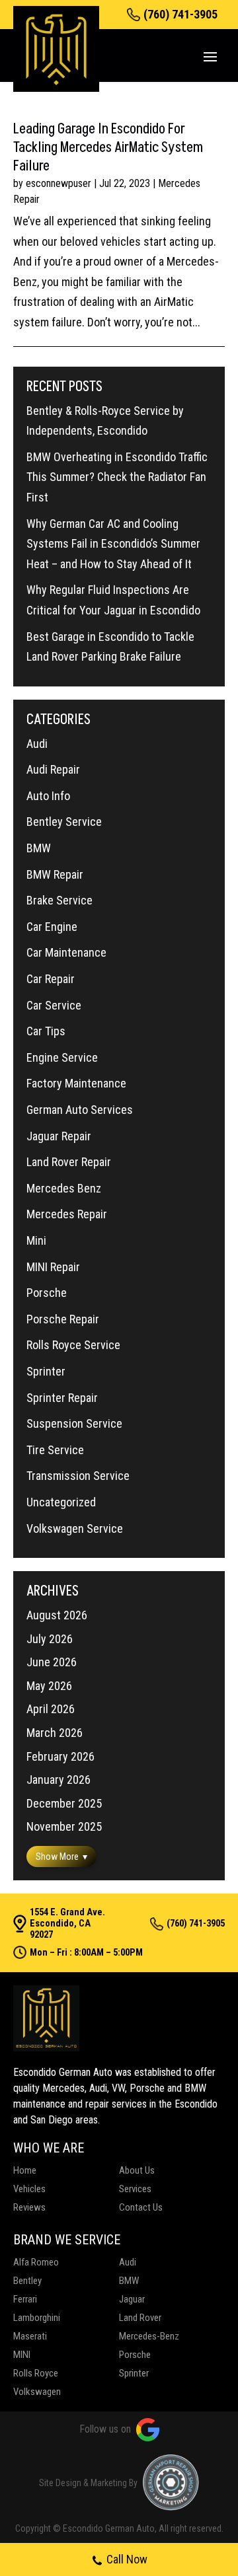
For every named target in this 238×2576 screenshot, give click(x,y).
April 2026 (51, 1709)
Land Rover (140, 2318)
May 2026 (49, 1686)
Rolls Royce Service (73, 1345)
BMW (39, 848)
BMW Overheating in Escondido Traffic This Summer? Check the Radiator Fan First (117, 477)
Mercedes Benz (64, 1188)
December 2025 (64, 1803)
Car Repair (51, 979)
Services (135, 2189)
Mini (36, 1240)
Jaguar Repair (59, 1136)
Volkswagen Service (75, 1528)
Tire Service (55, 1450)
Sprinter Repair (62, 1398)
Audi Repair (53, 769)
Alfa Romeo (36, 2262)
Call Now (127, 2559)
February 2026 (60, 1756)
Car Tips (46, 1031)
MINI (22, 2355)
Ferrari (25, 2299)
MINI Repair (53, 1267)
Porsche (47, 1293)
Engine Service (62, 1057)
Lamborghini (37, 2318)
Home (25, 2170)
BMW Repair (55, 874)
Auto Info (48, 796)
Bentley (27, 2281)
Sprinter (46, 1371)
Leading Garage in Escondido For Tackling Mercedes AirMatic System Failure (108, 148)
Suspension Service (74, 1423)
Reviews (29, 2207)
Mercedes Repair (67, 1214)
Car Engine (52, 927)
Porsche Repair (63, 1319)
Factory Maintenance (76, 1083)
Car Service (54, 1005)
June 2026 (52, 1662)
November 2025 (64, 1826)
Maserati (30, 2336)
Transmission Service (78, 1476)
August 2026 (57, 1615)
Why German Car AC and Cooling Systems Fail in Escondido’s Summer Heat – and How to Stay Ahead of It (113, 544)
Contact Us (141, 2207)
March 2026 (55, 1733)
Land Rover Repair (69, 1162)
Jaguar (132, 2299)
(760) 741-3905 (180, 15)
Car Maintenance (66, 952)
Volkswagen (37, 2392)
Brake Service (59, 900)
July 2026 (50, 1639)
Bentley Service (64, 822)
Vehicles (29, 2189)
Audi (37, 744)
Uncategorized (61, 1502)
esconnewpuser (59, 183)
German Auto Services (80, 1110)
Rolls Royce (36, 2373)
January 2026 (59, 1780)
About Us (137, 2170)
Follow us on (105, 2429)
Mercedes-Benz (149, 2336)
